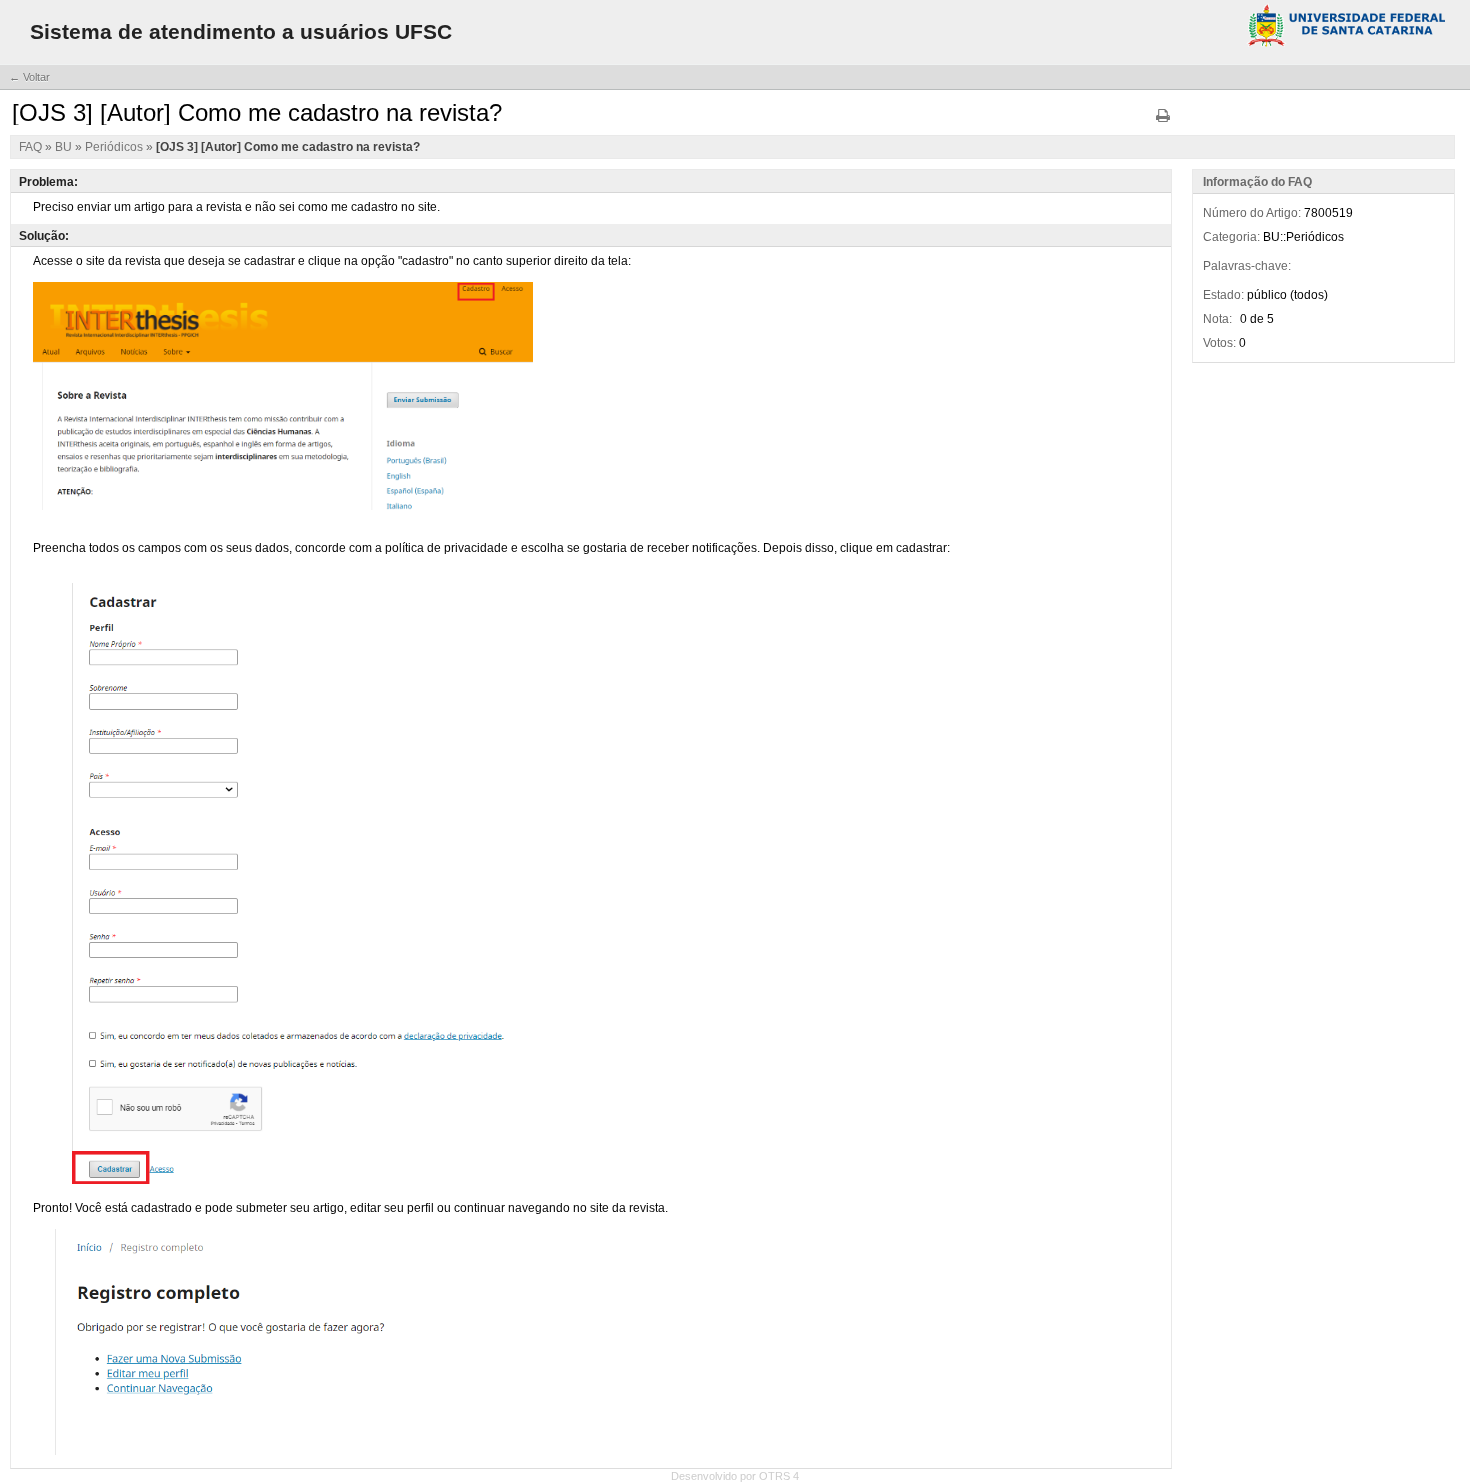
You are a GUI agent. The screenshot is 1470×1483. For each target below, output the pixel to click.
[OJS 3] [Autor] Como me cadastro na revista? (288, 147)
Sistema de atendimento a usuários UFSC (241, 31)
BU (65, 147)
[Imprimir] (1163, 122)
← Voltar (29, 77)
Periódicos (115, 147)
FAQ (32, 147)
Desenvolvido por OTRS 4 (735, 1476)
